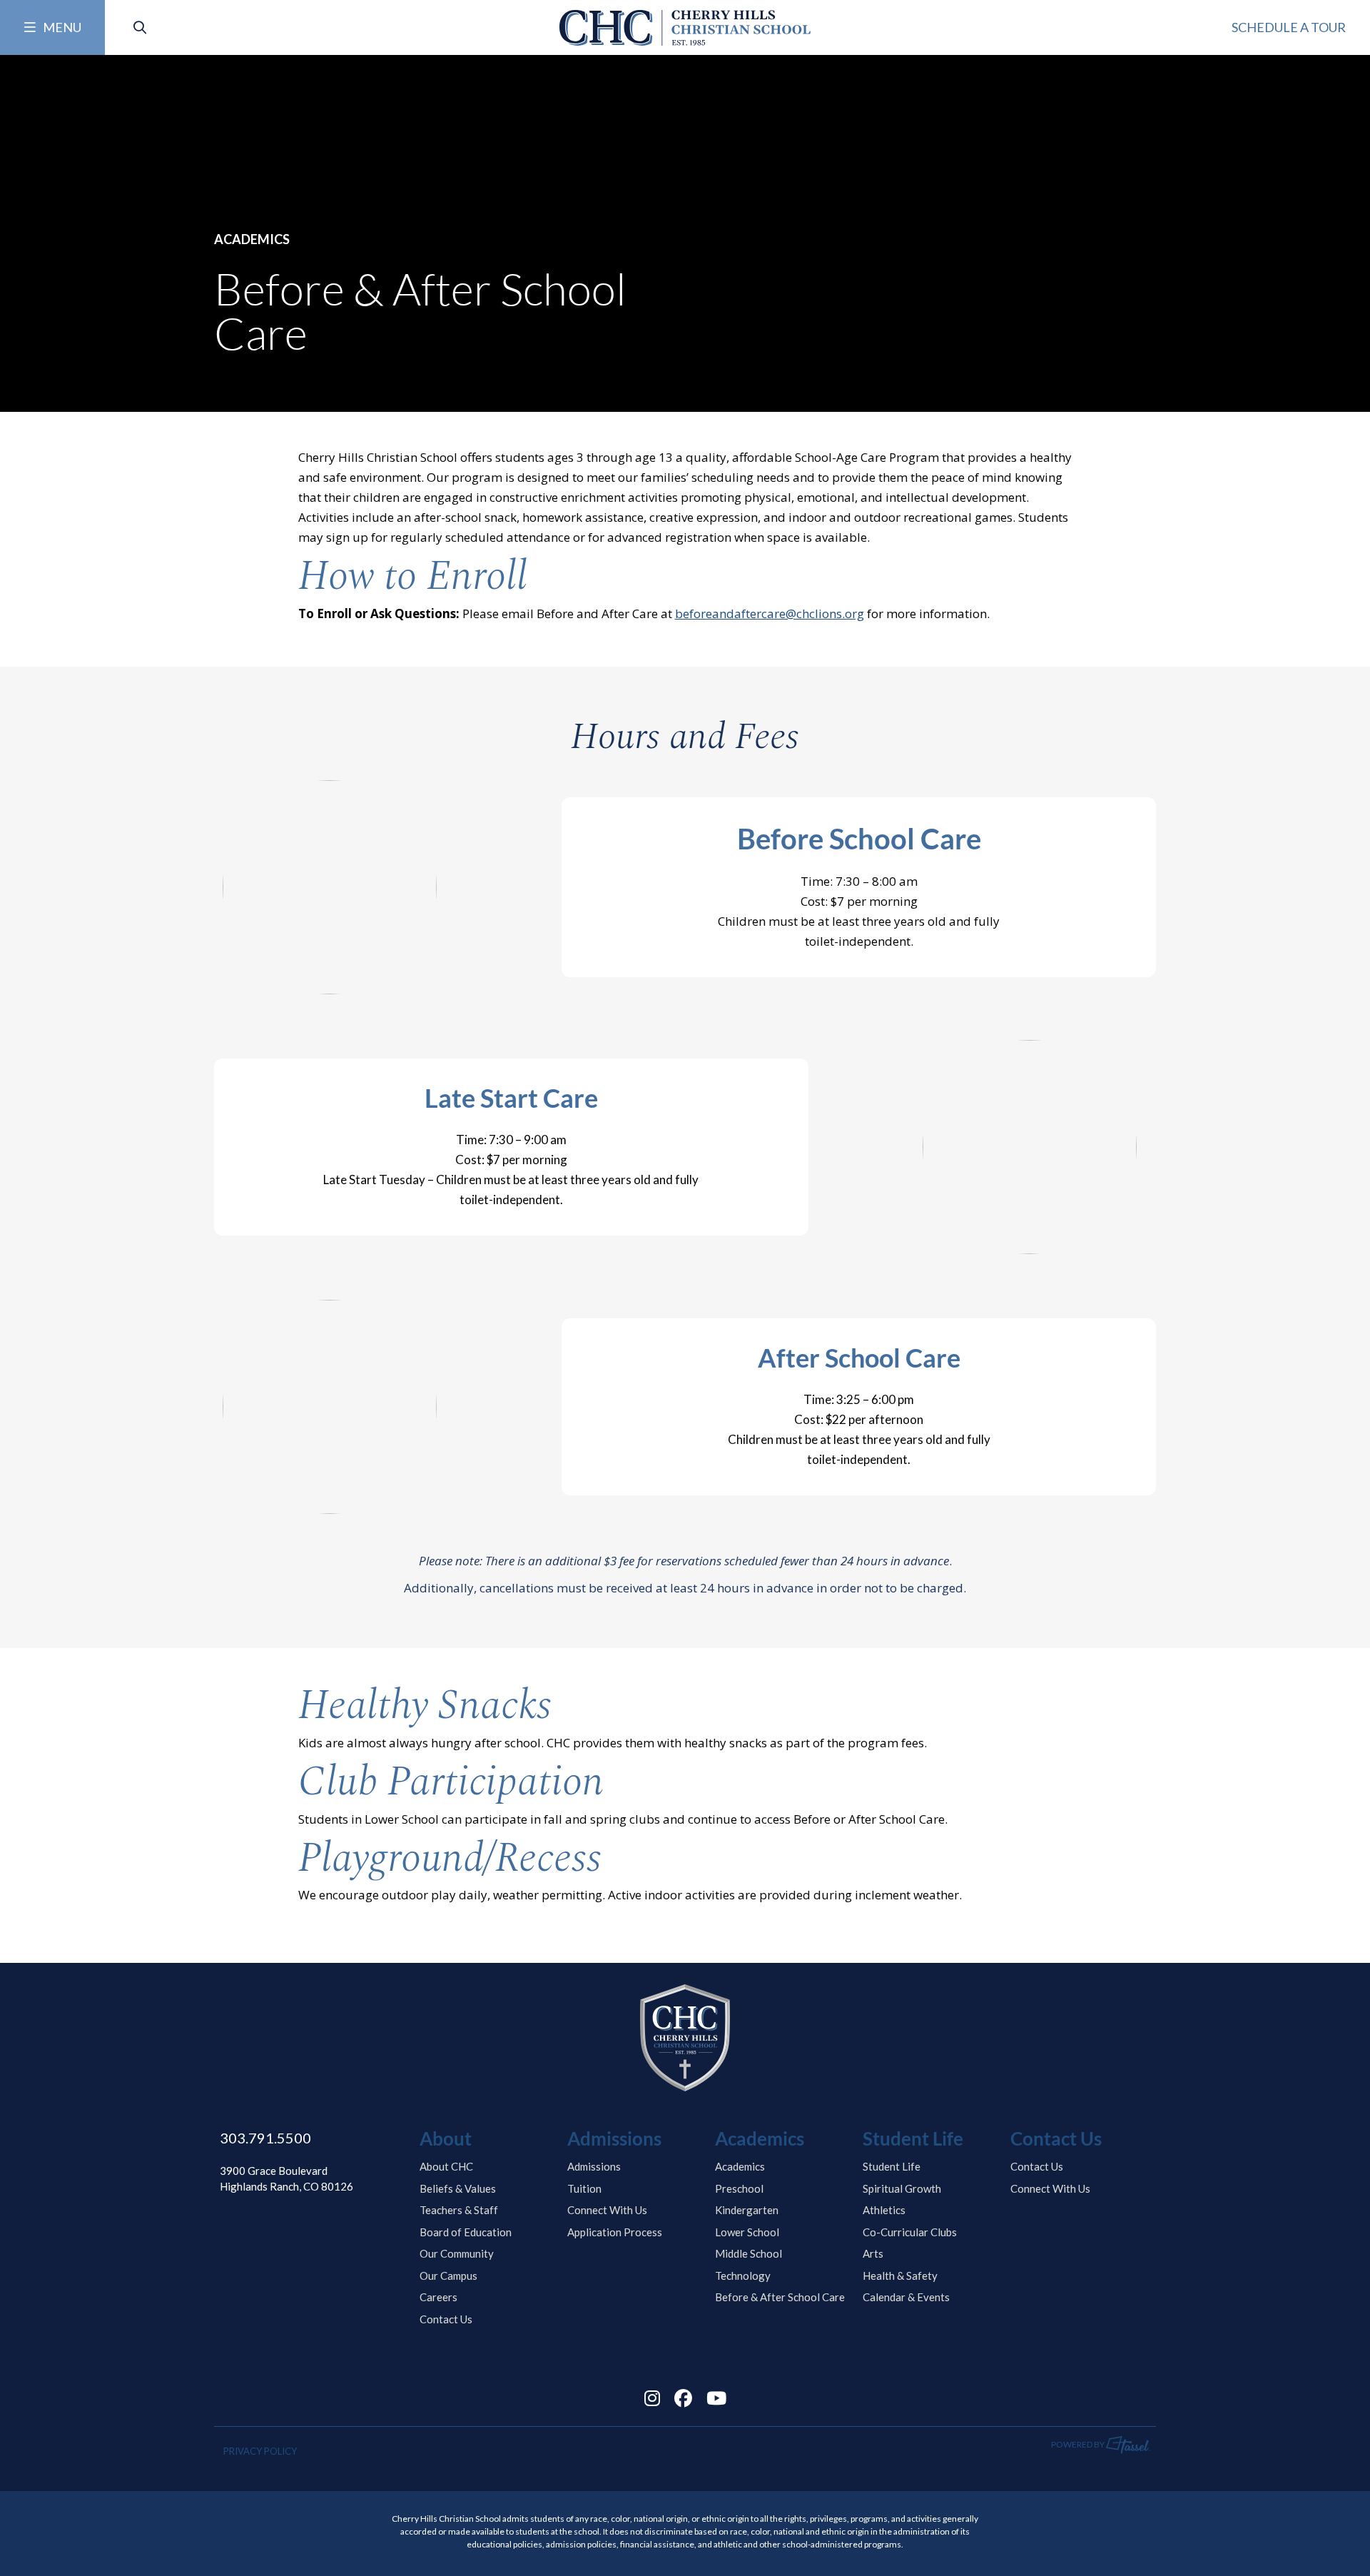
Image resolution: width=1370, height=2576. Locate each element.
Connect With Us (607, 2210)
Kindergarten (747, 2210)
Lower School (747, 2232)
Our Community (457, 2253)
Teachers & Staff (459, 2210)
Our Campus (448, 2276)
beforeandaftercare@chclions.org (770, 613)
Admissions (594, 2166)
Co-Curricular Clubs (910, 2232)
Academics (740, 2166)
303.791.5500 (265, 2138)
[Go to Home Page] (685, 28)
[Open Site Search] (140, 27)
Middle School (749, 2253)
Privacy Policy (260, 2451)
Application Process (615, 2232)
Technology (743, 2276)
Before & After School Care (780, 2297)
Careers (438, 2297)
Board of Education (466, 2232)
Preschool (739, 2188)
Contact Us (446, 2319)
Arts (873, 2253)
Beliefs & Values (458, 2188)
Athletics (884, 2210)
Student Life (892, 2166)
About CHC (446, 2166)
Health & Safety (900, 2276)
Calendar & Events (906, 2297)
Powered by (1079, 2444)
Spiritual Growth (902, 2188)
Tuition (584, 2188)
